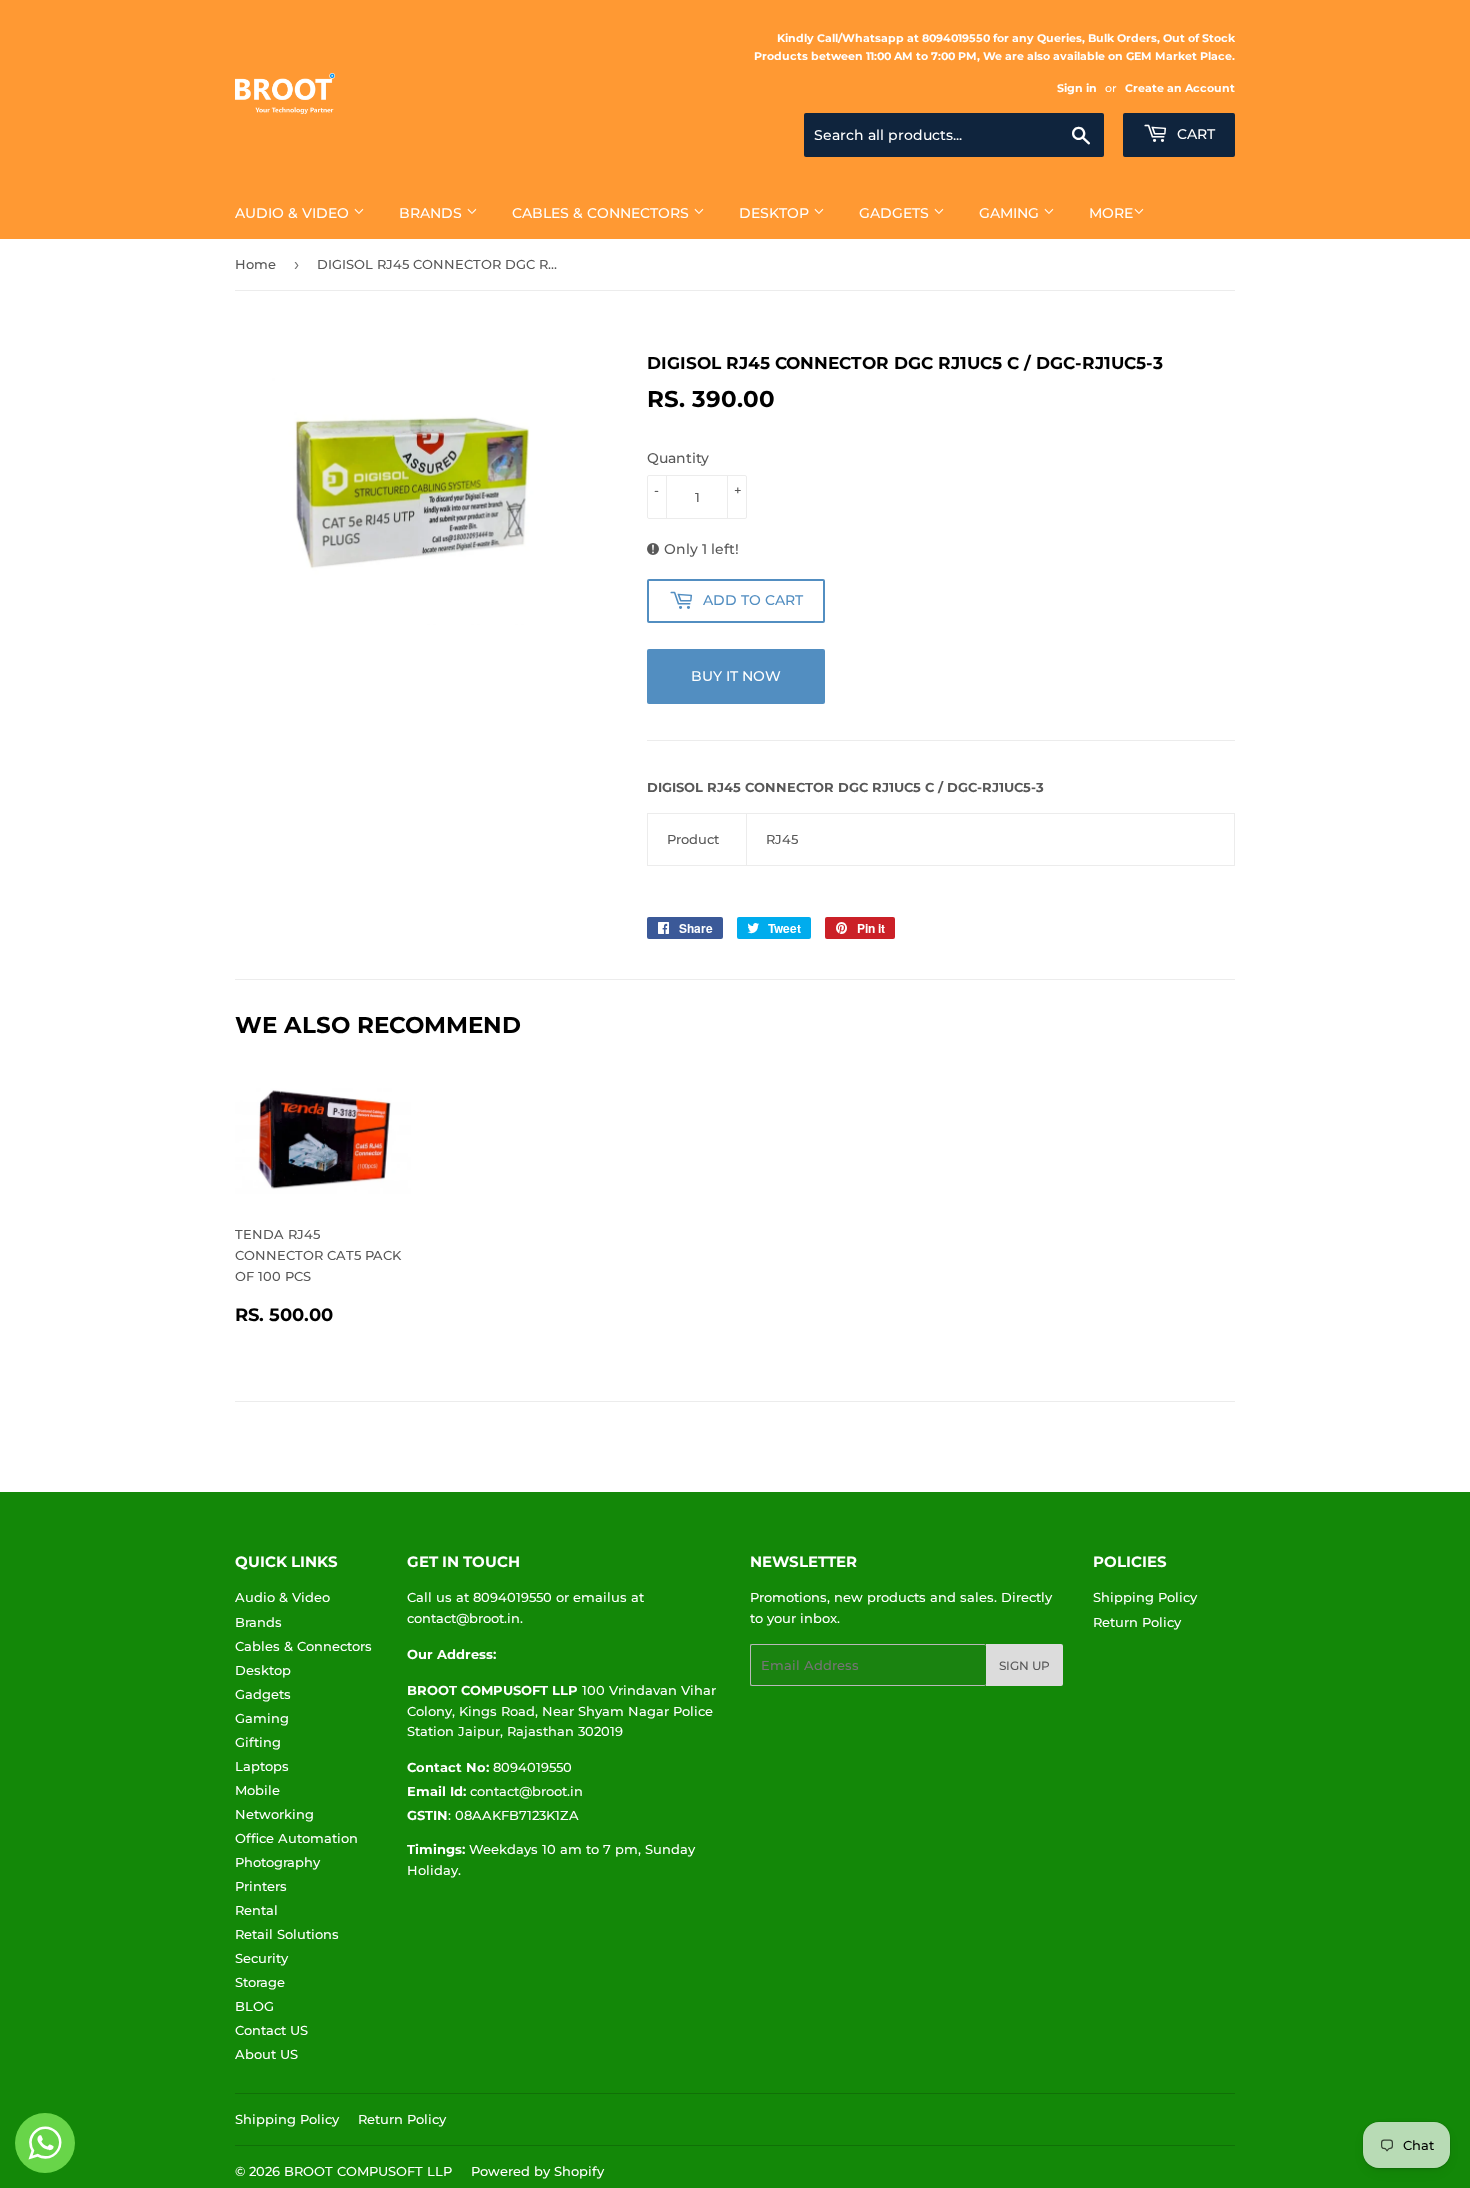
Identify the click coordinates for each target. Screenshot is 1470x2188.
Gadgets (896, 213)
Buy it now (736, 676)
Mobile (257, 1790)
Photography (277, 1862)
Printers (261, 1886)
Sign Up (1024, 1665)
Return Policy (1137, 1622)
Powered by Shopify (537, 2171)
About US (266, 2054)
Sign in (1077, 88)
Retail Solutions (287, 1934)
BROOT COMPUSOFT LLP (368, 2171)
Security (261, 1958)
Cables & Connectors (602, 213)
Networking (274, 1814)
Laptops (262, 1766)
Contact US (271, 2030)
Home (255, 264)
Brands (432, 213)
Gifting (258, 1742)
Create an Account (1180, 88)
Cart (1194, 134)
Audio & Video (294, 213)
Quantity (678, 458)
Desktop (776, 213)
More (1111, 213)
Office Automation (296, 1838)
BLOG (254, 2006)
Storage (260, 1982)
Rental (256, 1910)
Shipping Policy (1145, 1597)
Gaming (1011, 213)
